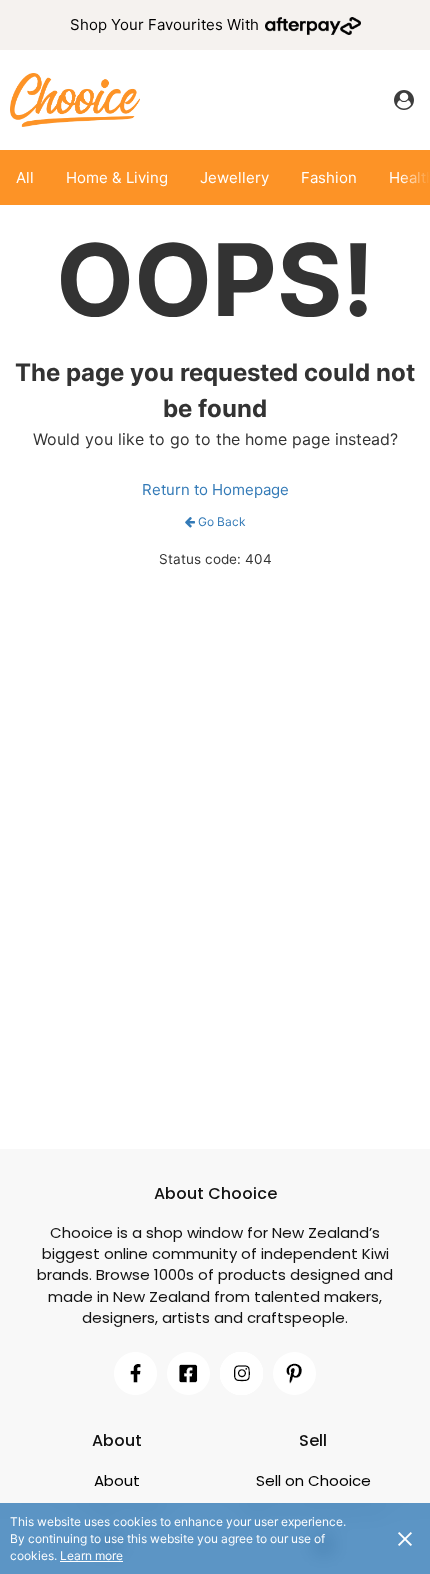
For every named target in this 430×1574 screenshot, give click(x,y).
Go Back (222, 521)
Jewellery (234, 177)
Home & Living (117, 177)
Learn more (91, 1555)
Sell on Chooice (313, 1480)
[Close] (405, 1538)
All (25, 177)
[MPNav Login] (404, 100)
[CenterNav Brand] (75, 99)
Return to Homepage (215, 489)
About (117, 1480)
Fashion (329, 177)
